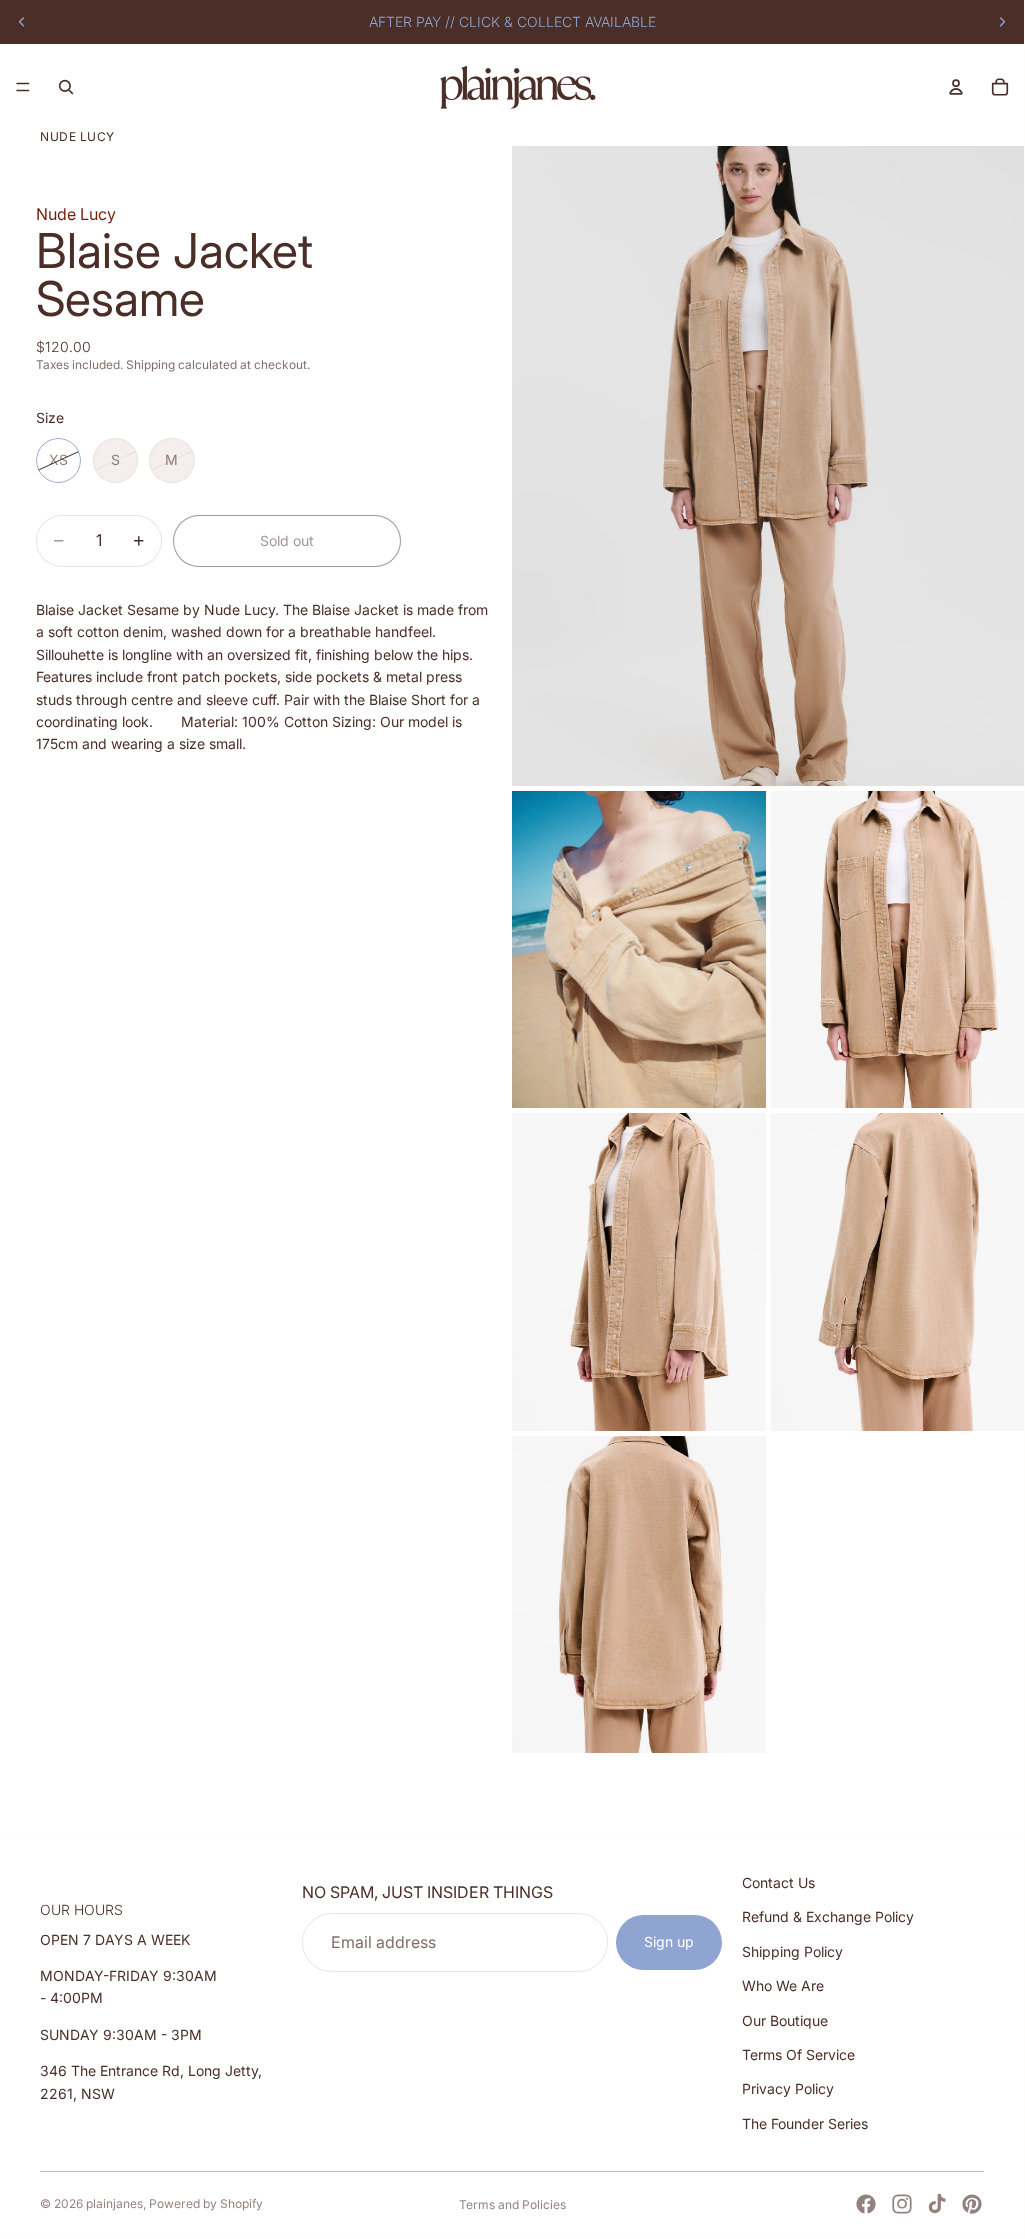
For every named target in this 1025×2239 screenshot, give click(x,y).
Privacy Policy (788, 2088)
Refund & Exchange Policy (828, 1916)
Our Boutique (785, 2019)
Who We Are (783, 1985)
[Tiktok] (937, 2204)
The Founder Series (805, 2123)
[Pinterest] (972, 2204)
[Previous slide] (22, 22)
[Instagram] (902, 2204)
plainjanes (114, 2203)
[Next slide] (1002, 22)
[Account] (956, 87)
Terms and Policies (512, 2204)
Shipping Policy (792, 1951)
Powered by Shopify (206, 2203)
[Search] (66, 87)
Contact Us (778, 1882)
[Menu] (23, 87)
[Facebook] (866, 2204)
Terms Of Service (798, 2054)
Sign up (669, 1941)
